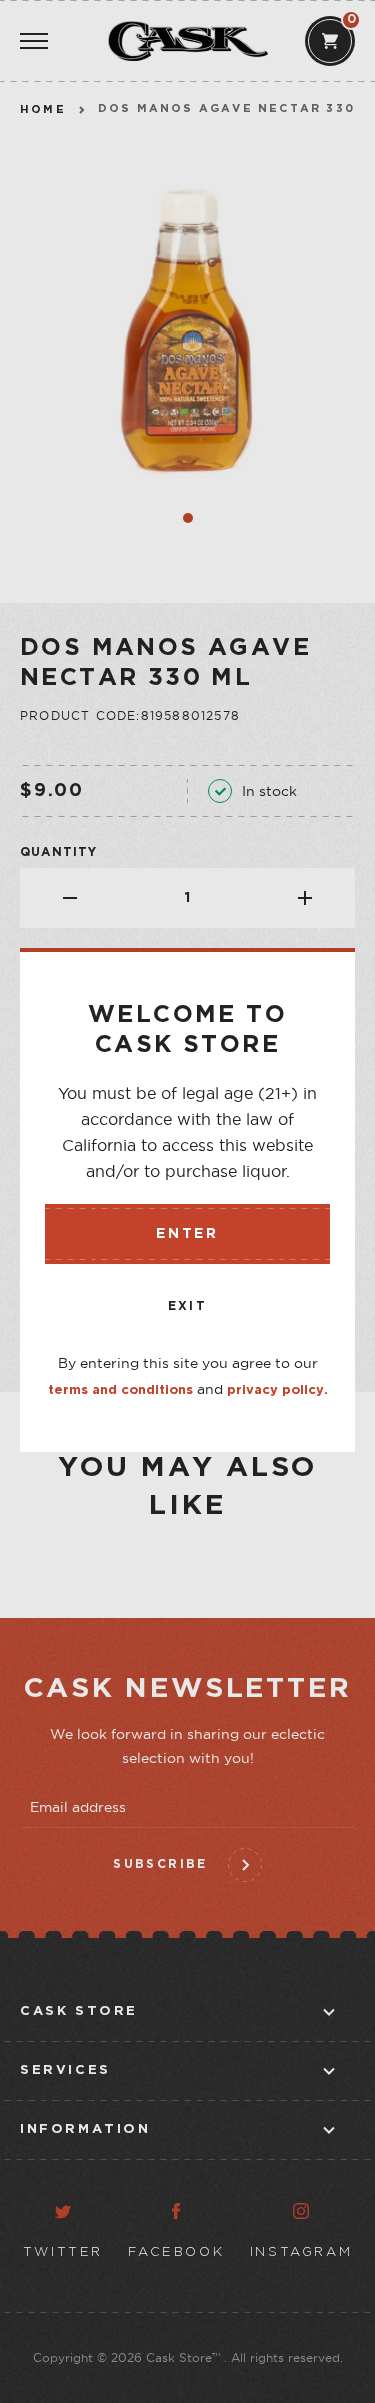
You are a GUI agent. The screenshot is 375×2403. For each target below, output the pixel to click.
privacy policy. (277, 1390)
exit (188, 1306)
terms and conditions (120, 1390)
